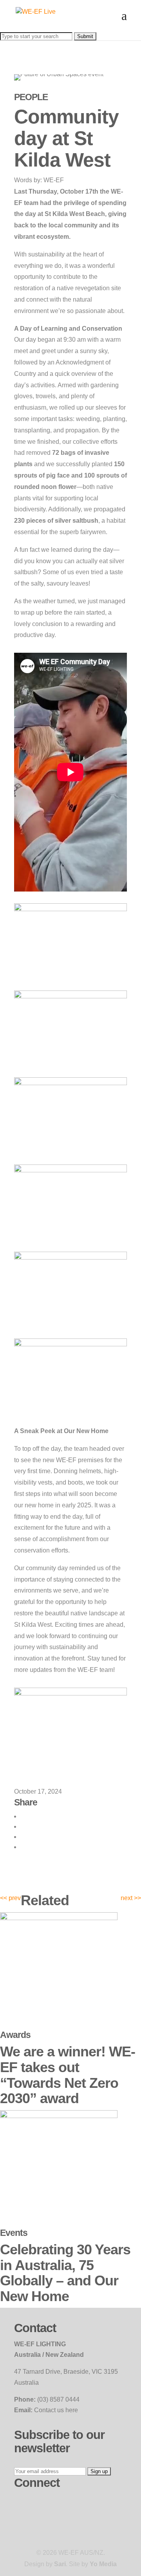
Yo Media (103, 2564)
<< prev (10, 1898)
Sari (60, 2564)
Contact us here (56, 2410)
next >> (131, 1898)
